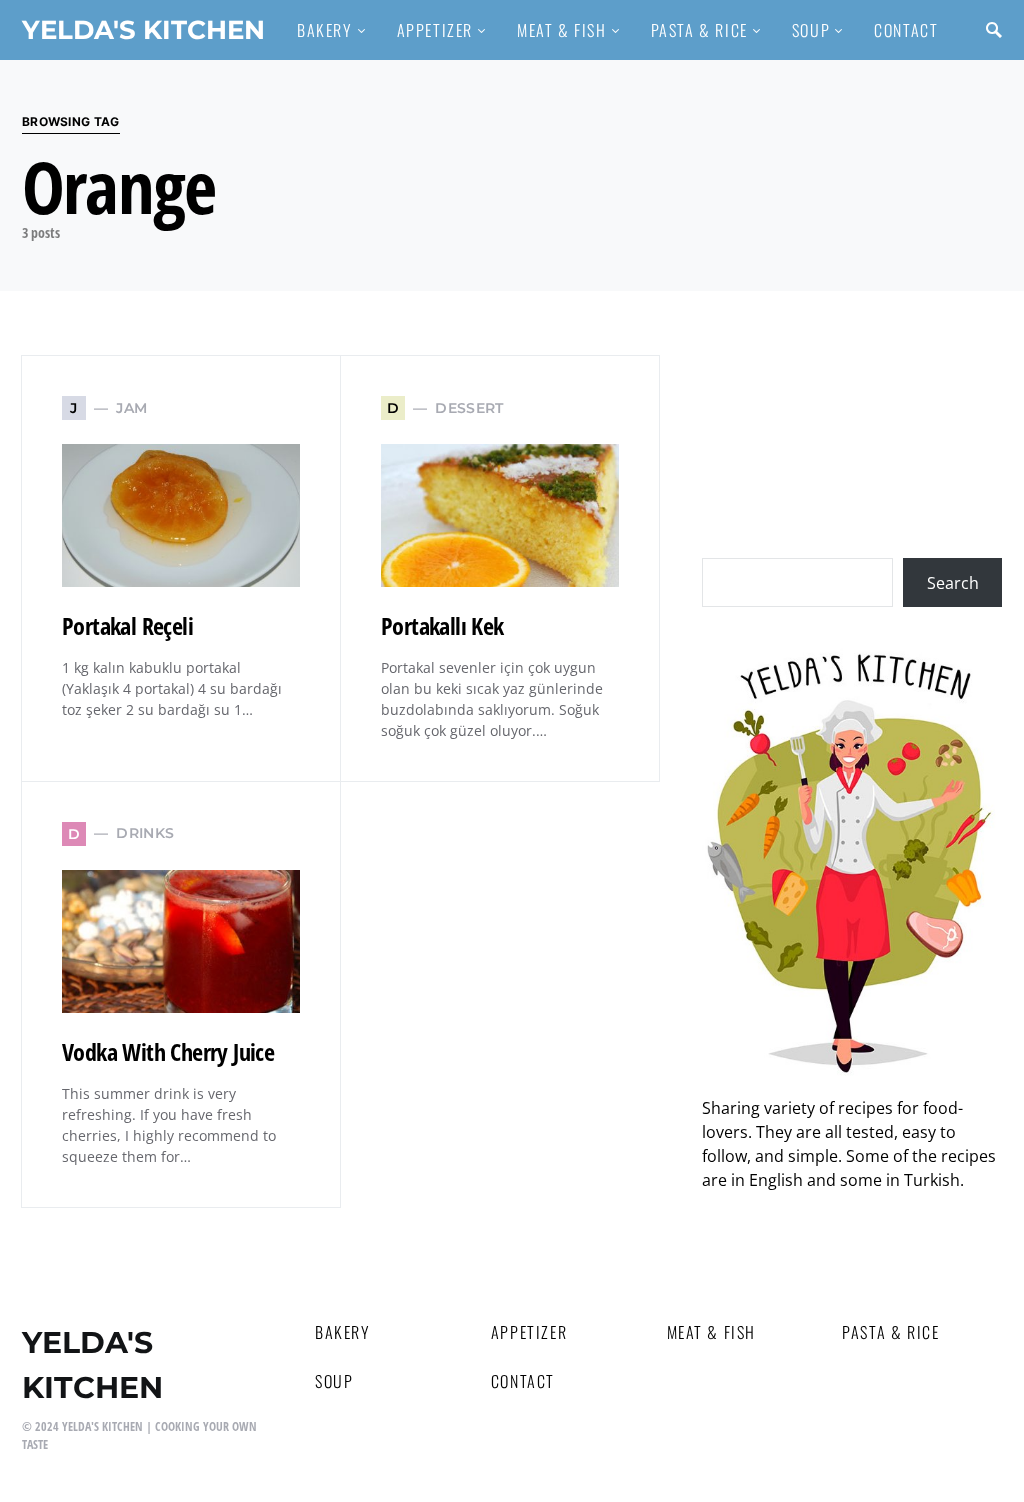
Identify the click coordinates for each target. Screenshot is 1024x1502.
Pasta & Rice (890, 1332)
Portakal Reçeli (127, 625)
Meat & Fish (712, 1332)
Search (953, 583)
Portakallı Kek (442, 625)
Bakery (343, 1332)
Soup (334, 1381)
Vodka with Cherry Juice (168, 1051)
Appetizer (529, 1332)
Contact (523, 1381)
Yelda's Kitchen (143, 29)
